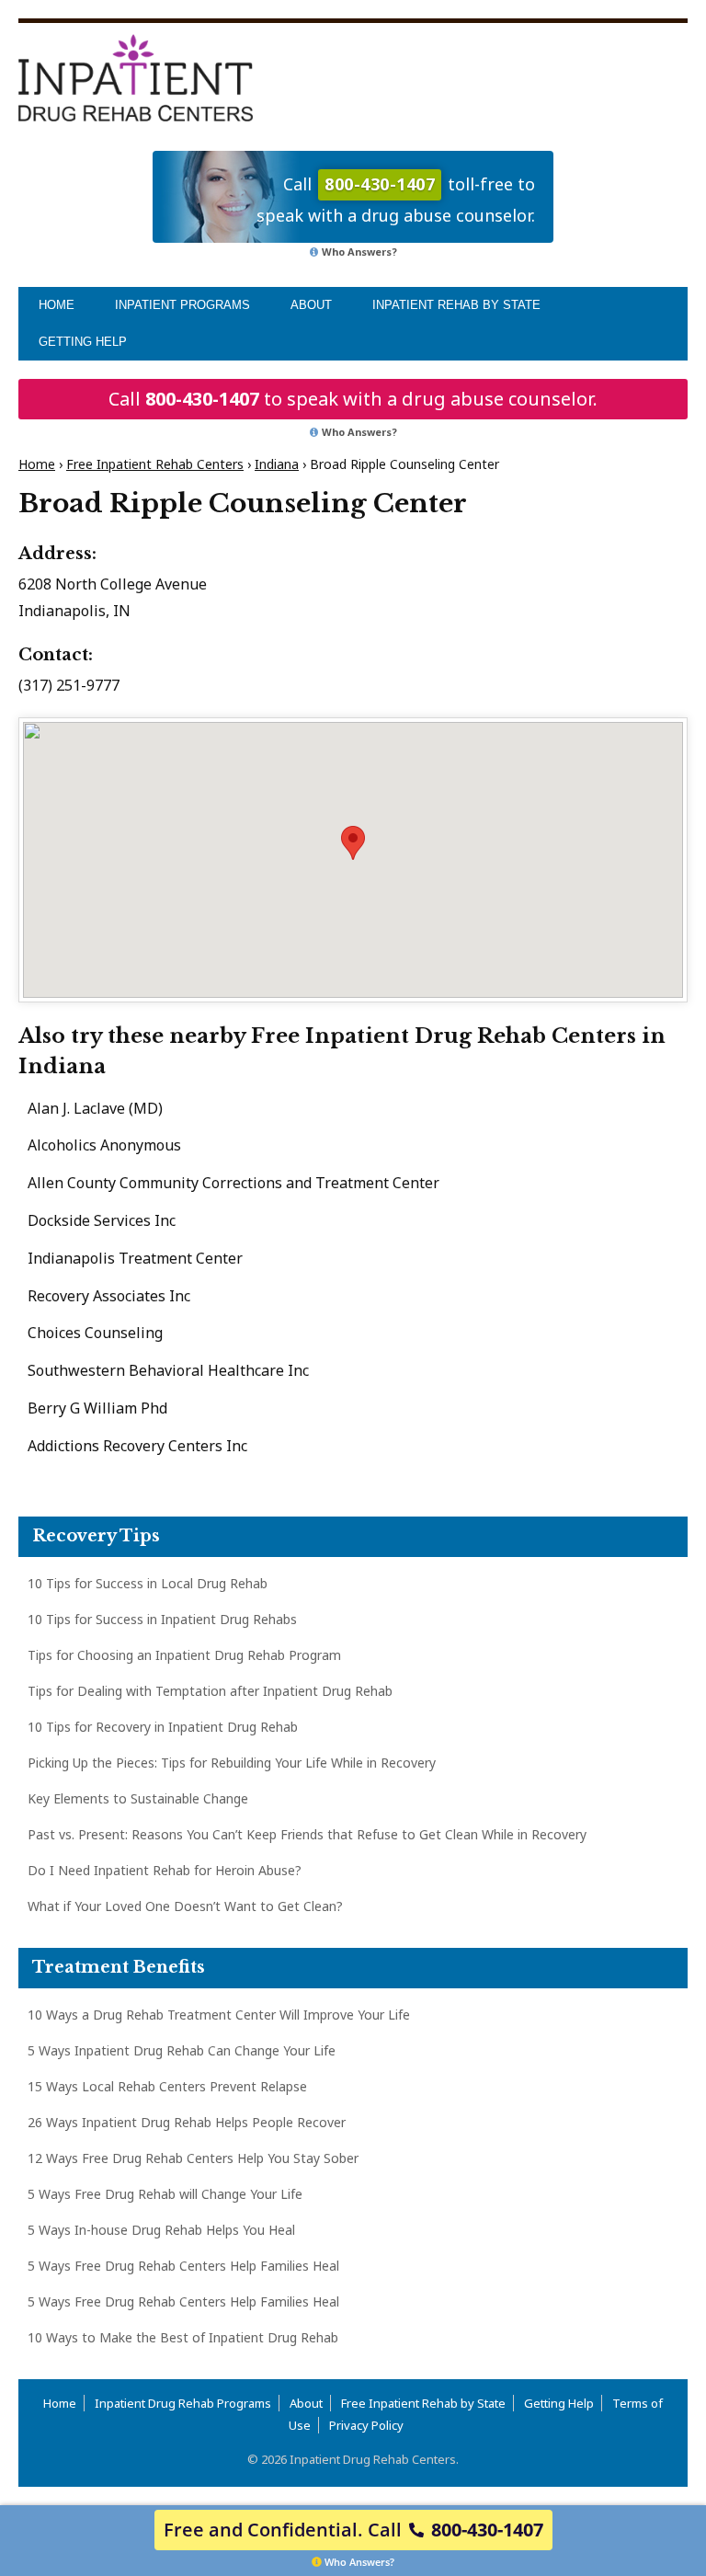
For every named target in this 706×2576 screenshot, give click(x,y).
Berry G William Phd (97, 1408)
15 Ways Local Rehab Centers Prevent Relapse (167, 2086)
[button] (353, 843)
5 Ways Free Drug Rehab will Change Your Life (165, 2194)
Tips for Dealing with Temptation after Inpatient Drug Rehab (210, 1691)
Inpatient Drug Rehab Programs (183, 2403)
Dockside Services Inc (102, 1220)
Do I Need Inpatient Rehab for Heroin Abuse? (165, 1870)
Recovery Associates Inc (109, 1296)
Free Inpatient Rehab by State (423, 2403)
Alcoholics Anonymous (104, 1145)
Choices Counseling (95, 1333)
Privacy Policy (366, 2425)
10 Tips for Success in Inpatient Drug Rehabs (162, 1619)
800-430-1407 (202, 399)
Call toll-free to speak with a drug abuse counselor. (396, 199)
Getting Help (83, 342)
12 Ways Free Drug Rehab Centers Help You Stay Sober (193, 2158)
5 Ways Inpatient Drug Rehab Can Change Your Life (182, 2050)
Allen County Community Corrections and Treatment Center (233, 1183)
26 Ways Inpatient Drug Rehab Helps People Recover (187, 2122)
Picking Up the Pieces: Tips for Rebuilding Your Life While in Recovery (232, 1763)
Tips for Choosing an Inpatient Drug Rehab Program (184, 1655)
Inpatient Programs (182, 305)
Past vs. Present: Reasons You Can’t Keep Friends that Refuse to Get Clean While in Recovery (307, 1834)
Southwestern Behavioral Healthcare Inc (168, 1370)
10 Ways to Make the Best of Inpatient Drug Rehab (183, 2337)
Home (57, 305)
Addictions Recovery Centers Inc (137, 1446)
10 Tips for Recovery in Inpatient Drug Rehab (163, 1727)
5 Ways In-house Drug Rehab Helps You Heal (161, 2230)
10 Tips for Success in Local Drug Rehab (148, 1583)
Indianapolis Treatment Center (135, 1258)
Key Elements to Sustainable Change (138, 1798)
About (311, 305)
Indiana (277, 464)
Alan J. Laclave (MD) (95, 1108)
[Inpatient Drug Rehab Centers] (136, 78)
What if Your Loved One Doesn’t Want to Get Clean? (185, 1906)
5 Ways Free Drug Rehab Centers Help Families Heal (183, 2266)
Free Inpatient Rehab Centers (155, 464)
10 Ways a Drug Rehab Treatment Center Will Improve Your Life (219, 2015)
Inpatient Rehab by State (456, 305)
